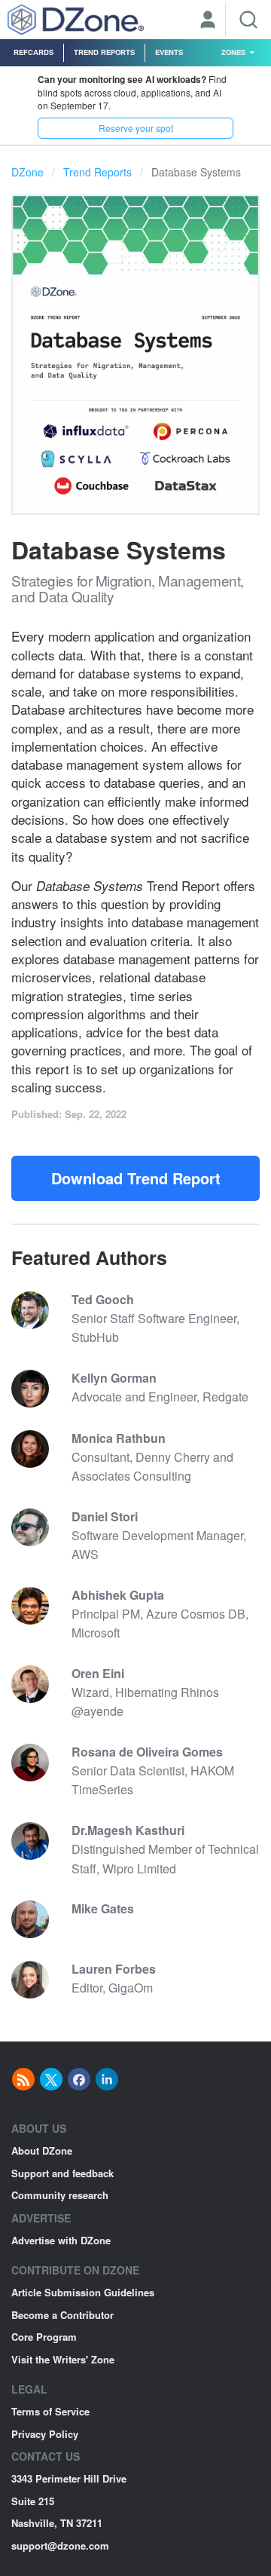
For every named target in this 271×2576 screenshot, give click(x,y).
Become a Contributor (62, 2315)
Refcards (33, 52)
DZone (27, 172)
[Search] (248, 20)
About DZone (42, 2150)
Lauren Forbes (114, 1969)
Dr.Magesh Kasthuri (128, 1830)
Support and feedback (62, 2173)
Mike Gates (103, 1908)
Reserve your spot (136, 128)
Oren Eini (98, 1673)
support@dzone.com (60, 2545)
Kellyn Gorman (114, 1378)
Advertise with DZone (61, 2240)
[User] (208, 21)
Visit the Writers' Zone (63, 2359)
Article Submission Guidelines (83, 2292)
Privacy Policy (45, 2434)
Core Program (44, 2337)
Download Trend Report (136, 1178)
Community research (60, 2195)
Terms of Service (50, 2411)
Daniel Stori (105, 1516)
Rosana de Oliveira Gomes (147, 1752)
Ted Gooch (103, 1299)
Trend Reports (104, 52)
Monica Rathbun (119, 1438)
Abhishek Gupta (118, 1595)
